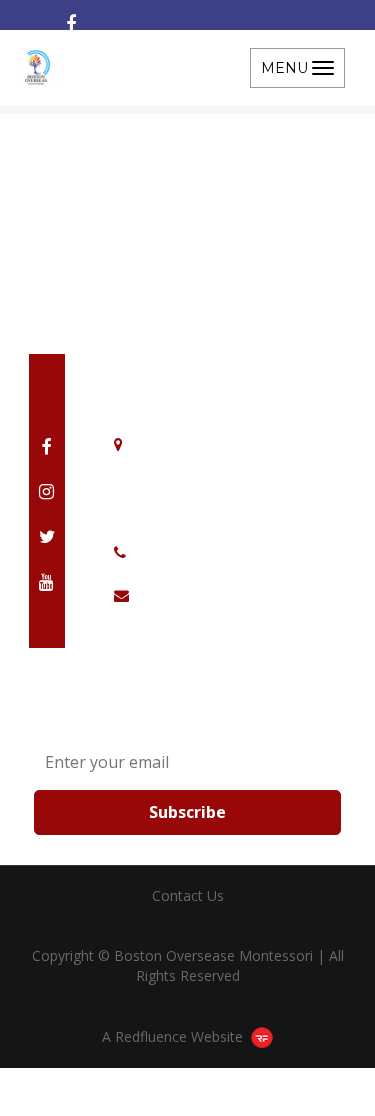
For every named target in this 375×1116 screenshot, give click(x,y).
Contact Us (188, 895)
